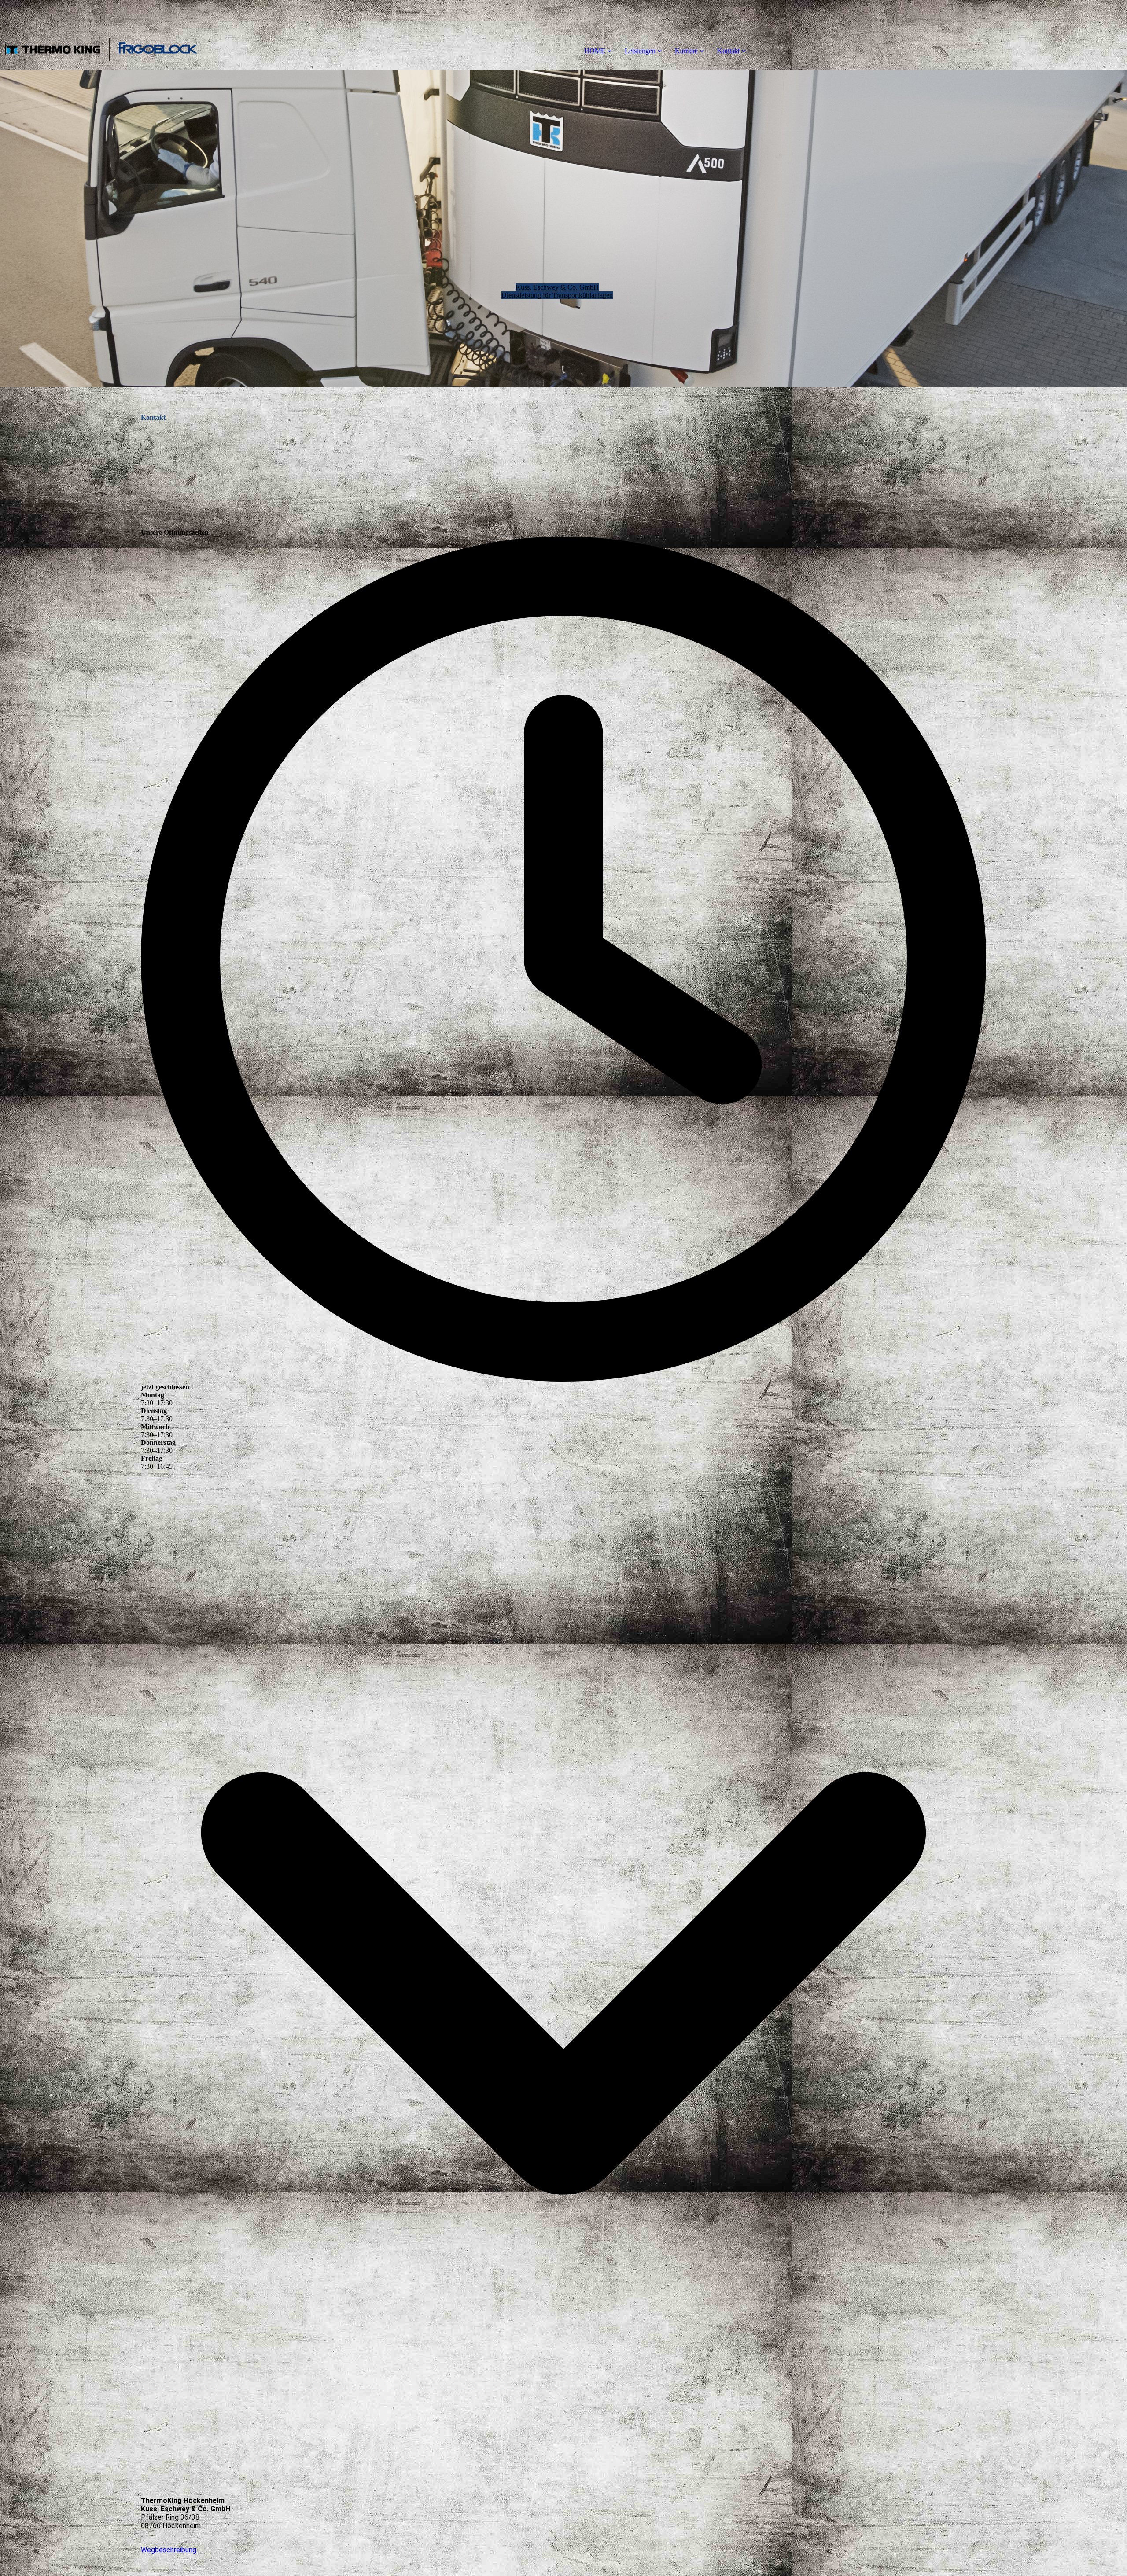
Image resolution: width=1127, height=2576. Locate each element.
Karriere (686, 51)
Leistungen (640, 51)
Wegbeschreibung (169, 2550)
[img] (101, 35)
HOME (595, 51)
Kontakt (728, 51)
